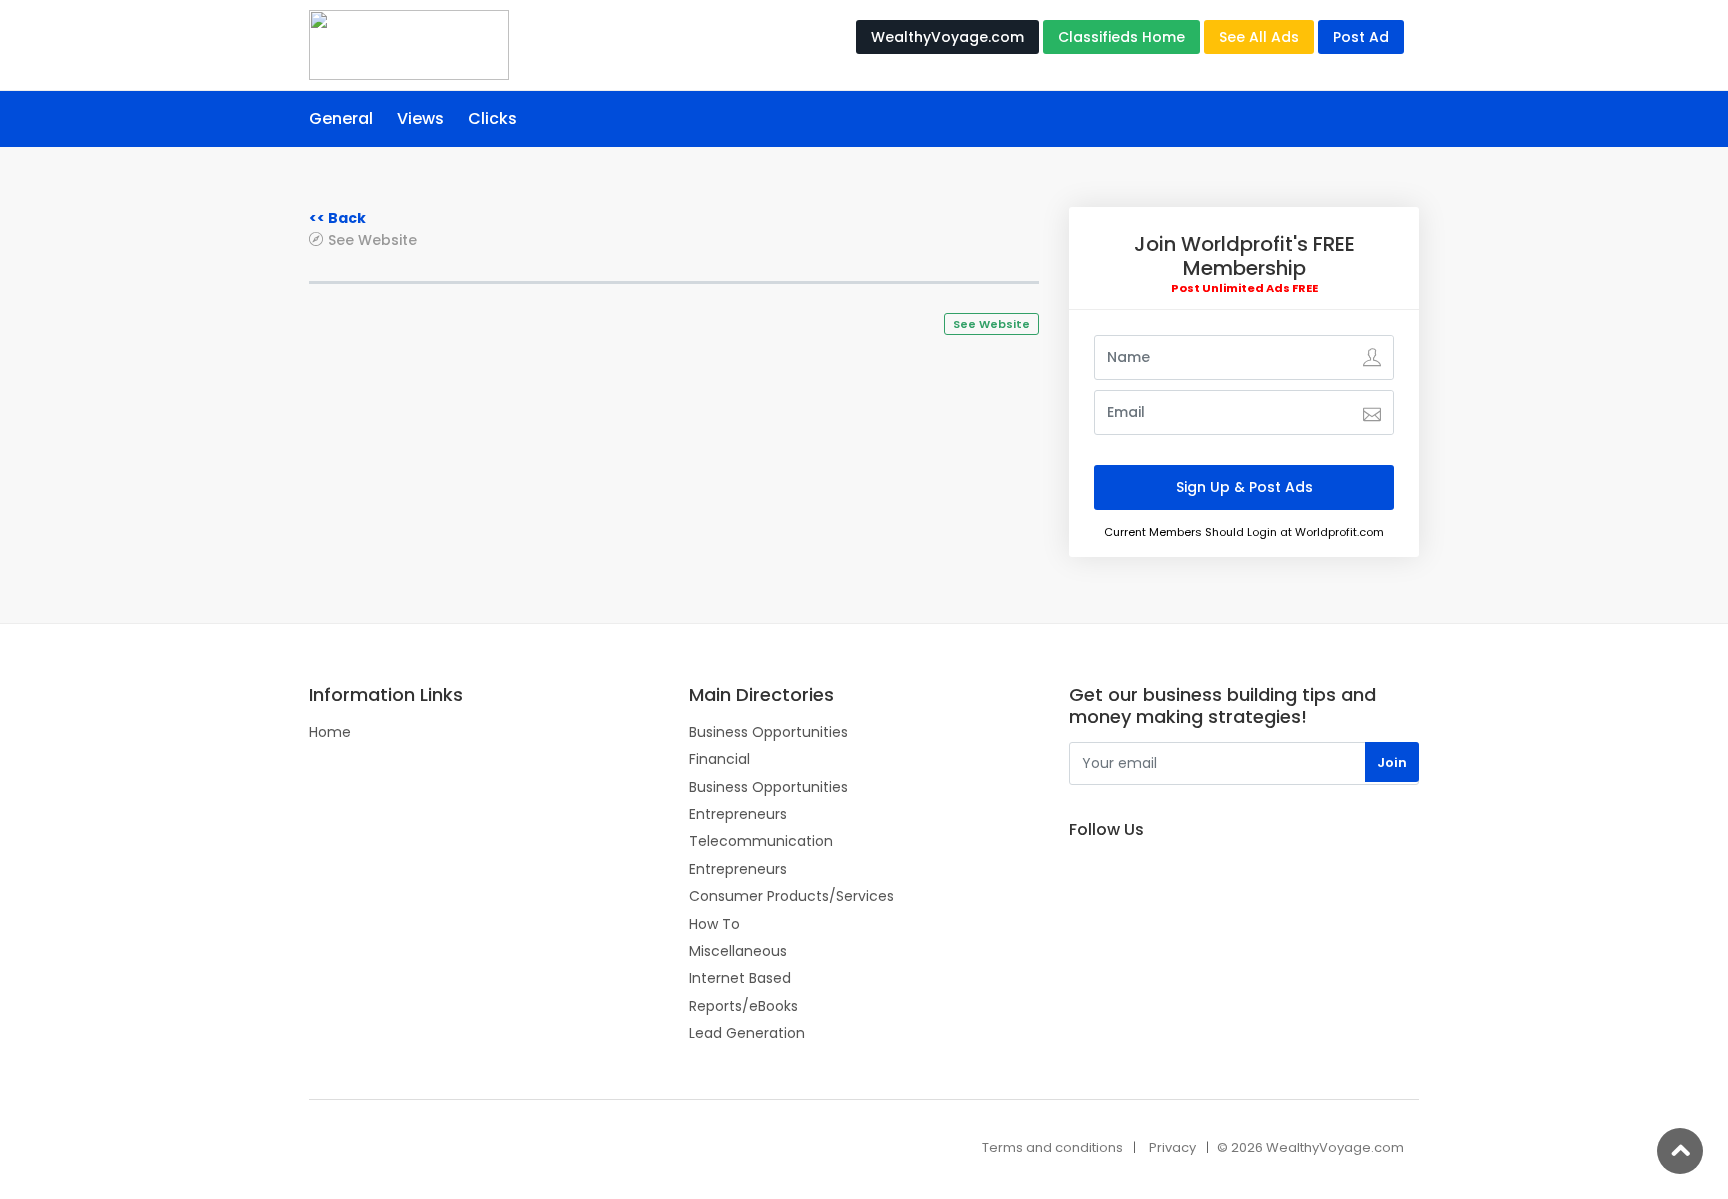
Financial (719, 759)
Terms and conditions (1052, 1147)
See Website (372, 239)
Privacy (1172, 1147)
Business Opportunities (768, 732)
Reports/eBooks (743, 1006)
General (341, 118)
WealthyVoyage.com (947, 37)
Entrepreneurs (738, 814)
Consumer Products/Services (791, 896)
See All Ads (1259, 37)
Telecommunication (761, 841)
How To (714, 924)
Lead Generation (747, 1033)
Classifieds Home (1121, 37)
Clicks (492, 118)
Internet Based (740, 978)
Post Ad (1361, 37)
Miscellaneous (738, 951)
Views (420, 118)
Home (330, 732)
